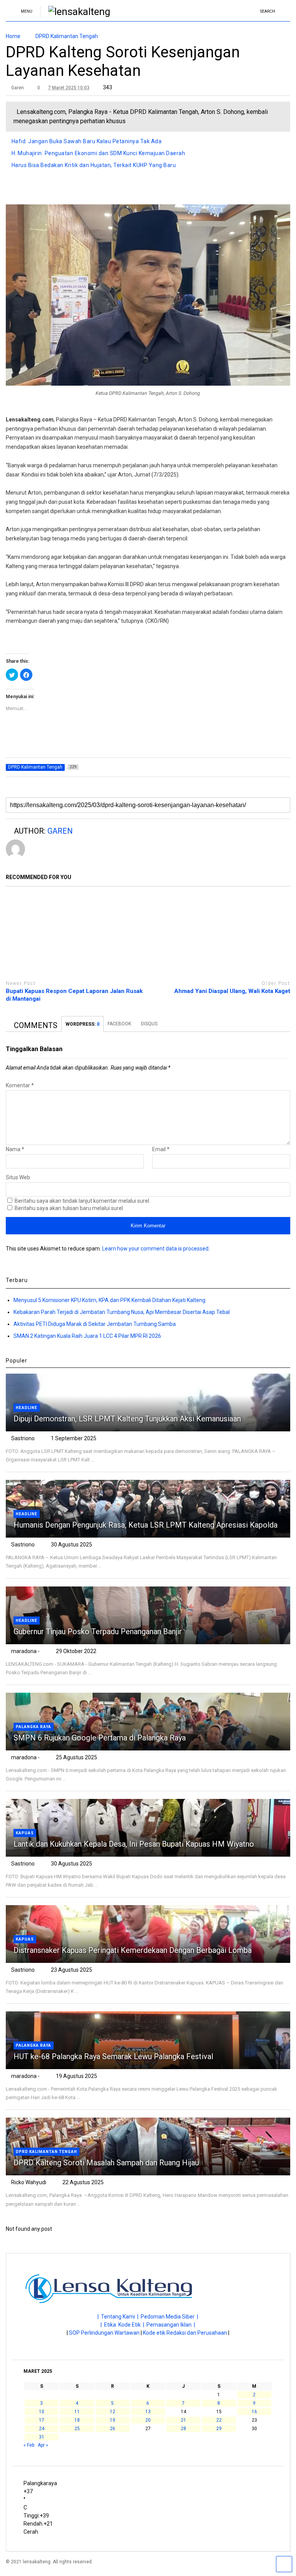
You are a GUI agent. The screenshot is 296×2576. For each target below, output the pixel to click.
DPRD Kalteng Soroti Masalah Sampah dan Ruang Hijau (106, 2163)
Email (161, 1149)
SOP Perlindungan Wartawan (104, 2333)
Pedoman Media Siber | (169, 2317)
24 (42, 2429)
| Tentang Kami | (119, 2317)
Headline (27, 1408)
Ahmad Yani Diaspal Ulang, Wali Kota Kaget (232, 991)
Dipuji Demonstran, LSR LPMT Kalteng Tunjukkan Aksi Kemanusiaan (127, 1419)
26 (113, 2429)
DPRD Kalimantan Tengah (46, 2152)
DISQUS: (150, 1024)
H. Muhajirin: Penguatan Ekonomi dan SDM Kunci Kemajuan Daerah (98, 153)
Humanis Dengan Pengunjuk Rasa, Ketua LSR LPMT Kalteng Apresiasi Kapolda (146, 1525)
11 (77, 2412)
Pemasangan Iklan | (171, 2325)
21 (183, 2420)
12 (113, 2412)
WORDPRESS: (82, 1024)
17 (42, 2420)
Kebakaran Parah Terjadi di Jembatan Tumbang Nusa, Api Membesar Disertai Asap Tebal (122, 1312)
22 (219, 2420)
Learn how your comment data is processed (155, 1249)
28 (183, 2429)
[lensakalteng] (75, 12)
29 (219, 2429)
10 (42, 2412)
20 (148, 2420)
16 (254, 2412)
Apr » (43, 2445)
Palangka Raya (34, 1727)
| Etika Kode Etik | (124, 2325)
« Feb (29, 2445)
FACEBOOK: (120, 1024)
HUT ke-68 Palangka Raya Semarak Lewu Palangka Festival (113, 2056)
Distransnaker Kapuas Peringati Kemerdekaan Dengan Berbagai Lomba (133, 1950)
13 (148, 2412)
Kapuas (25, 1833)
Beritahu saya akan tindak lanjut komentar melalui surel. (82, 1201)
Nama (15, 1149)
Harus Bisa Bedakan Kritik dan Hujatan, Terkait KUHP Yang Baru (94, 165)
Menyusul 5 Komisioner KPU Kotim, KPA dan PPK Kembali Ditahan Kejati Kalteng (109, 1300)
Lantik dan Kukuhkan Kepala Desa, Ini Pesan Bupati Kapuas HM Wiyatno (134, 1844)
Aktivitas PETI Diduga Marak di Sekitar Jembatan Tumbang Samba (95, 1324)
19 (113, 2420)
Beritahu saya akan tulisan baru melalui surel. (69, 1208)
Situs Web (18, 1177)
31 (42, 2437)
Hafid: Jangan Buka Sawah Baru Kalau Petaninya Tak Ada (87, 141)
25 (77, 2429)
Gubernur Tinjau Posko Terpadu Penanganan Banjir (98, 1632)
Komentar (20, 1085)
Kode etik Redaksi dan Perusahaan (185, 2333)
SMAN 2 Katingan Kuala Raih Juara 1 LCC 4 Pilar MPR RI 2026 (87, 1336)
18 (77, 2420)
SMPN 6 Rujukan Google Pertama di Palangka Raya (100, 1738)
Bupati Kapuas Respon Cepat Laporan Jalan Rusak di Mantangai (74, 995)
